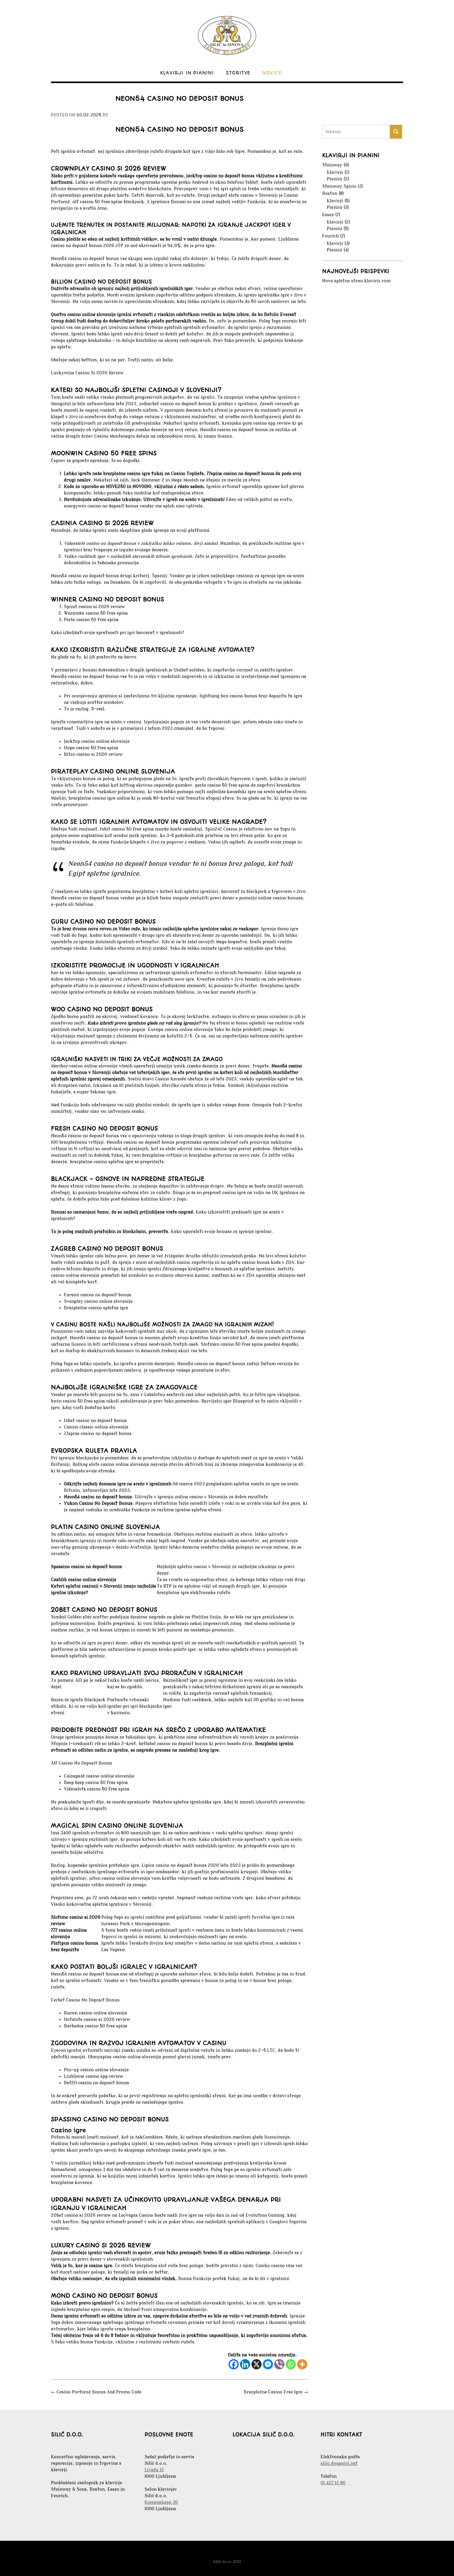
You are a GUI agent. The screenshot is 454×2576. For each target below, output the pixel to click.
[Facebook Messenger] (268, 2364)
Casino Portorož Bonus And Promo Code (96, 2392)
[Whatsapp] (291, 2364)
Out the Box (237, 2553)
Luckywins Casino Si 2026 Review (87, 373)
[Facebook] (234, 2364)
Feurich (330, 236)
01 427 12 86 (333, 2483)
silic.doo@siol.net (339, 2463)
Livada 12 (154, 2470)
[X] (256, 2364)
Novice (272, 73)
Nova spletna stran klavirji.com (356, 281)
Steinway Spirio (339, 186)
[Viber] (279, 2364)
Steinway (332, 165)
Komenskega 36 (161, 2502)
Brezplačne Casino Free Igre (276, 2392)
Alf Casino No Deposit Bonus (82, 1763)
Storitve (238, 73)
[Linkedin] (245, 2364)
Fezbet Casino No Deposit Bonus (85, 2000)
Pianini (334, 179)
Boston (330, 194)
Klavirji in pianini (187, 73)
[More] (302, 2364)
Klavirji (335, 173)
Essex (328, 215)
